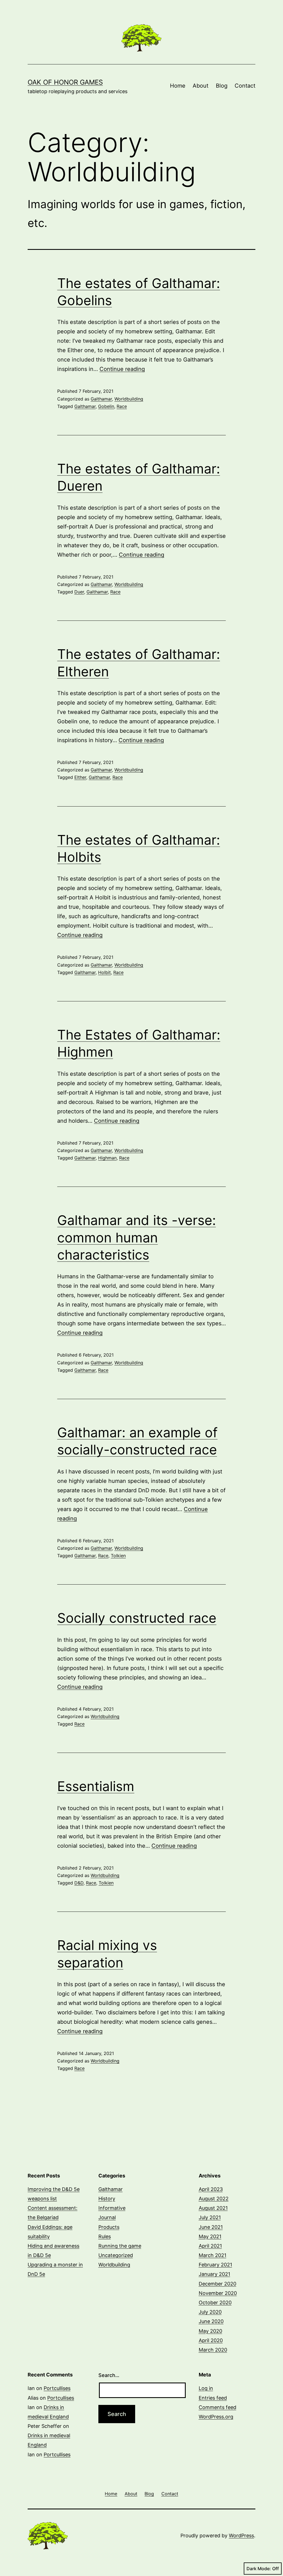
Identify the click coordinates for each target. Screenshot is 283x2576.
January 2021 (214, 2274)
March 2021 (213, 2255)
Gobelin (106, 406)
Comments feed (218, 2407)
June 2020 (211, 2321)
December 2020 (218, 2284)
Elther (80, 777)
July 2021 (210, 2217)
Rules (105, 2236)
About (201, 86)
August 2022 (214, 2199)
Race (122, 406)
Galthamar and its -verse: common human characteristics (137, 1237)
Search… (109, 2375)
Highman (107, 1158)
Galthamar (101, 399)
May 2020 (210, 2331)
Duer (79, 592)
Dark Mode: (259, 2569)
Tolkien (118, 1556)
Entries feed (213, 2398)
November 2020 (218, 2293)
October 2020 (215, 2303)
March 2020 (213, 2350)
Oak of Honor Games (65, 82)
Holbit (104, 972)
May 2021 (210, 2236)
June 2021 (211, 2227)
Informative (112, 2208)
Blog (222, 86)
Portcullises (57, 2388)
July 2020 (210, 2312)
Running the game (120, 2246)
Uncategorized (116, 2255)
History (107, 2199)
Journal (107, 2217)
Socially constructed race (137, 1618)
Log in (206, 2388)
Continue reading (122, 369)
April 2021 (210, 2246)
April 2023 (211, 2189)
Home (178, 86)
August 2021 (213, 2208)
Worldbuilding (129, 399)
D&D (79, 1883)
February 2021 (215, 2265)
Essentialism (96, 1786)
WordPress (241, 2536)
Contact (245, 86)
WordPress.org (216, 2417)
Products (109, 2227)
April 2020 (211, 2340)
